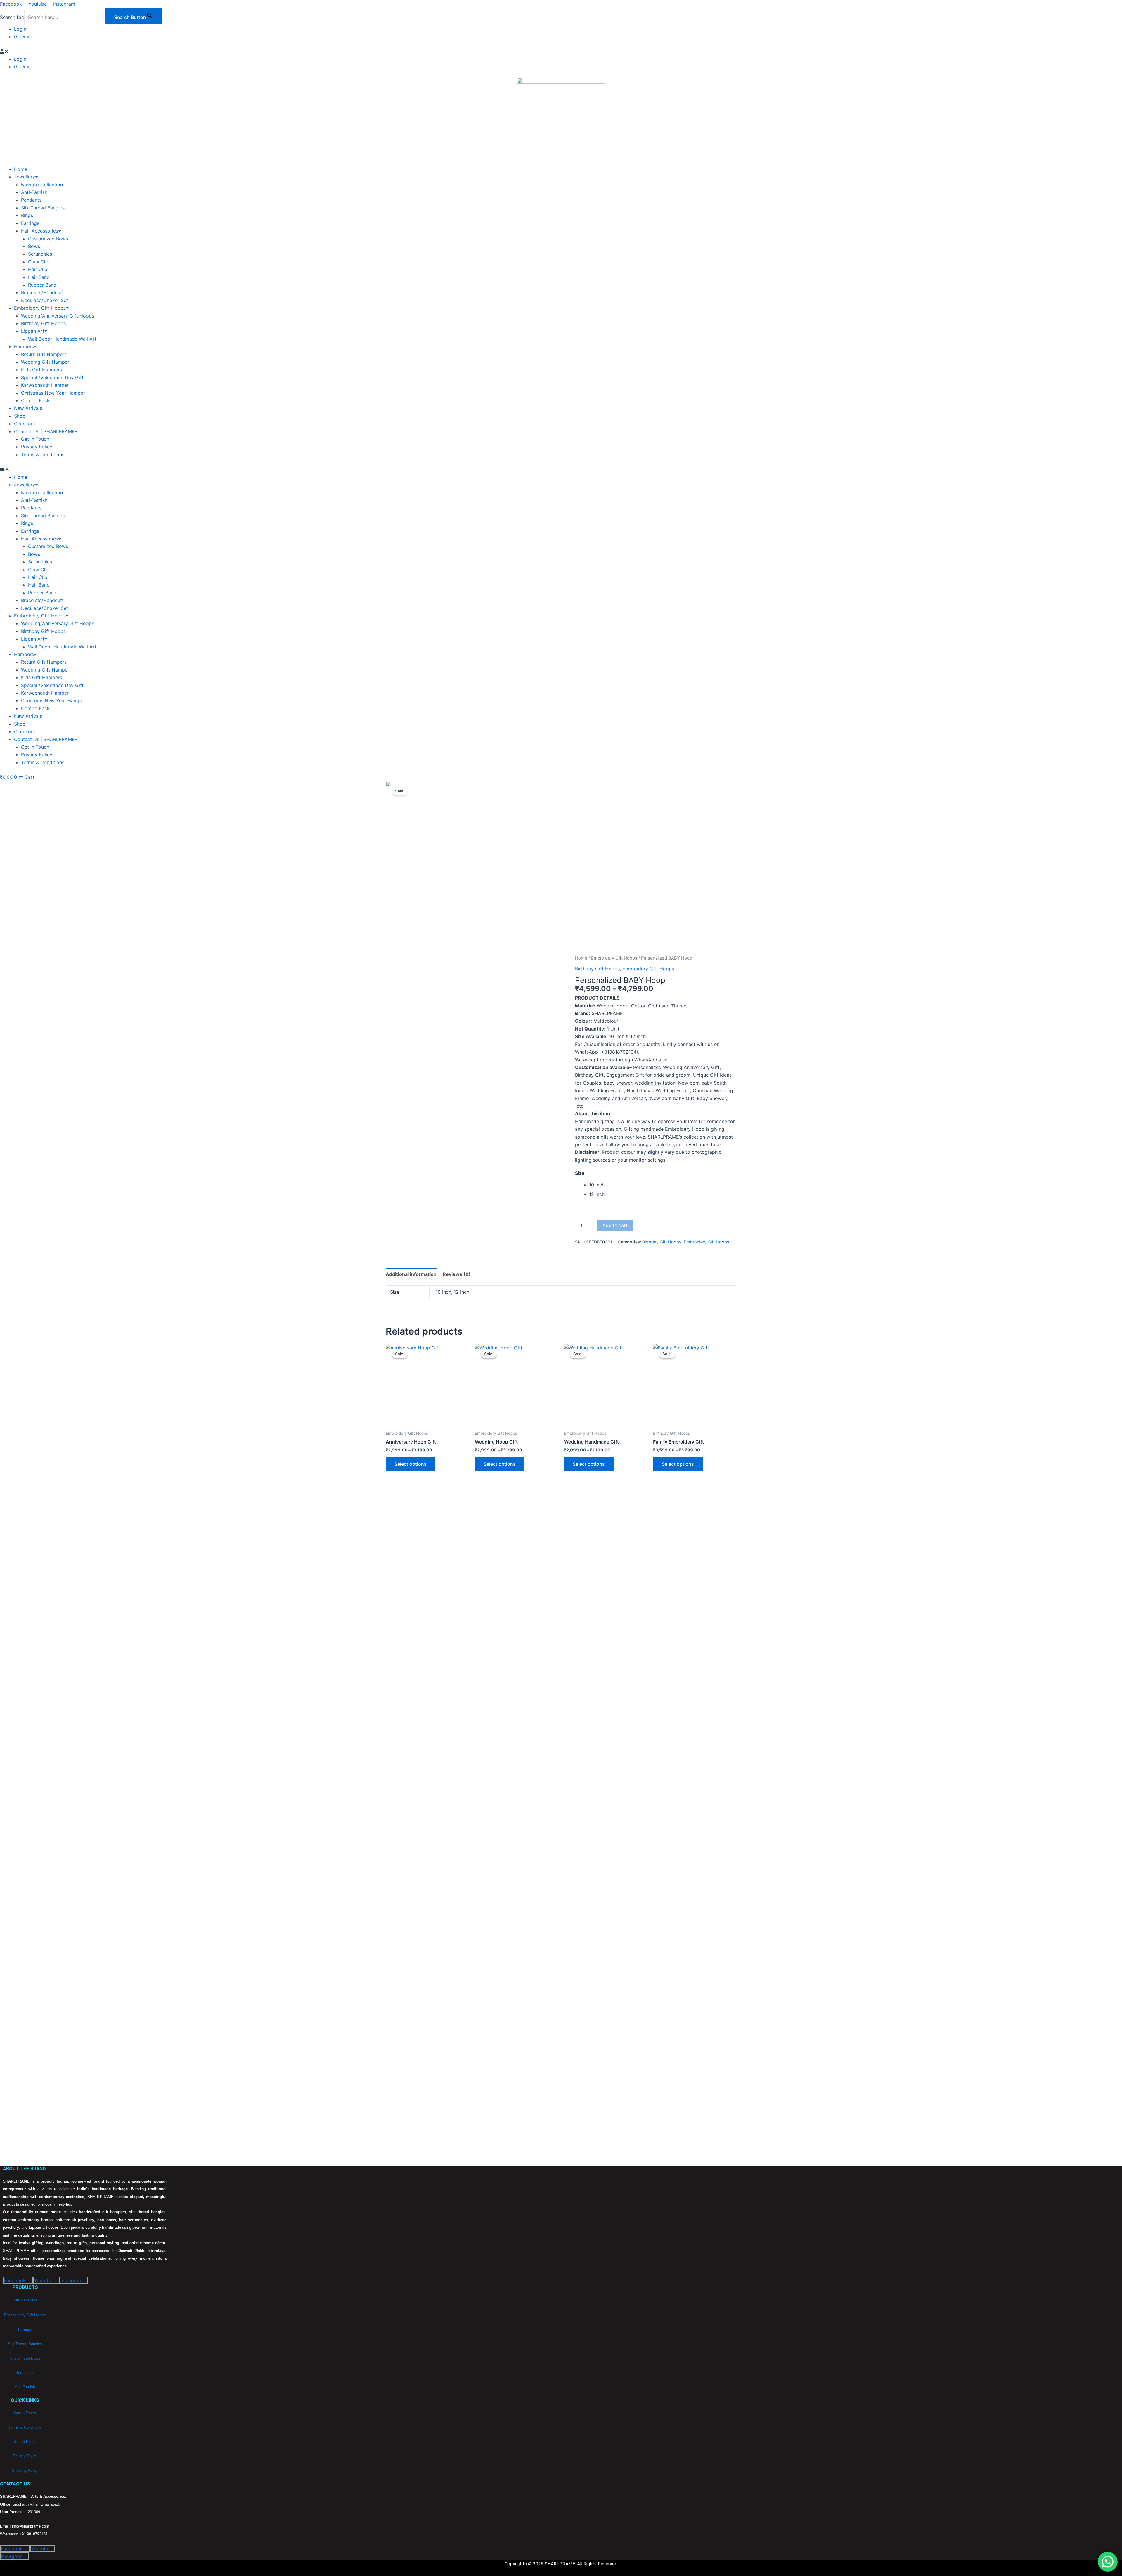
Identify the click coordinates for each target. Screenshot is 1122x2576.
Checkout (25, 424)
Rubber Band (42, 285)
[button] (167, 51)
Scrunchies (40, 254)
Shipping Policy (25, 2470)
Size (580, 1173)
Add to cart (615, 1225)
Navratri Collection (42, 185)
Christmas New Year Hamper (53, 393)
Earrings (30, 223)
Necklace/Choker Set (45, 300)
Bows (34, 246)
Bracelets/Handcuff (42, 292)
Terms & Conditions (43, 455)
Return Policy (25, 2442)
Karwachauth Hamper (45, 385)
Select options (411, 1464)
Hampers (24, 346)
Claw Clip (39, 262)
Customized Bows (48, 239)
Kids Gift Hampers (41, 370)
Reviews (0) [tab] (457, 1274)
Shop (20, 416)
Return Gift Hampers (44, 354)
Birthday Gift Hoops (43, 323)
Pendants (31, 200)
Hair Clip (38, 269)
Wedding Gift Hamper (45, 362)
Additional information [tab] (411, 1274)
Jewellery (25, 177)
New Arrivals (28, 408)
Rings (27, 215)
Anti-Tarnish (34, 192)
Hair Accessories (40, 231)
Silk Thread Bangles (43, 208)
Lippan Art (33, 331)
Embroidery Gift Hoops (40, 308)
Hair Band (39, 277)
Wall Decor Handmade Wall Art (62, 339)
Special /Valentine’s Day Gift (52, 377)
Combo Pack (35, 400)
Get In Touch (35, 439)
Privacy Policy (37, 447)
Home (21, 169)
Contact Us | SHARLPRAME (44, 431)
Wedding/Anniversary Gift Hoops (58, 316)
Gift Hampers (25, 2300)
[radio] (663, 1185)
